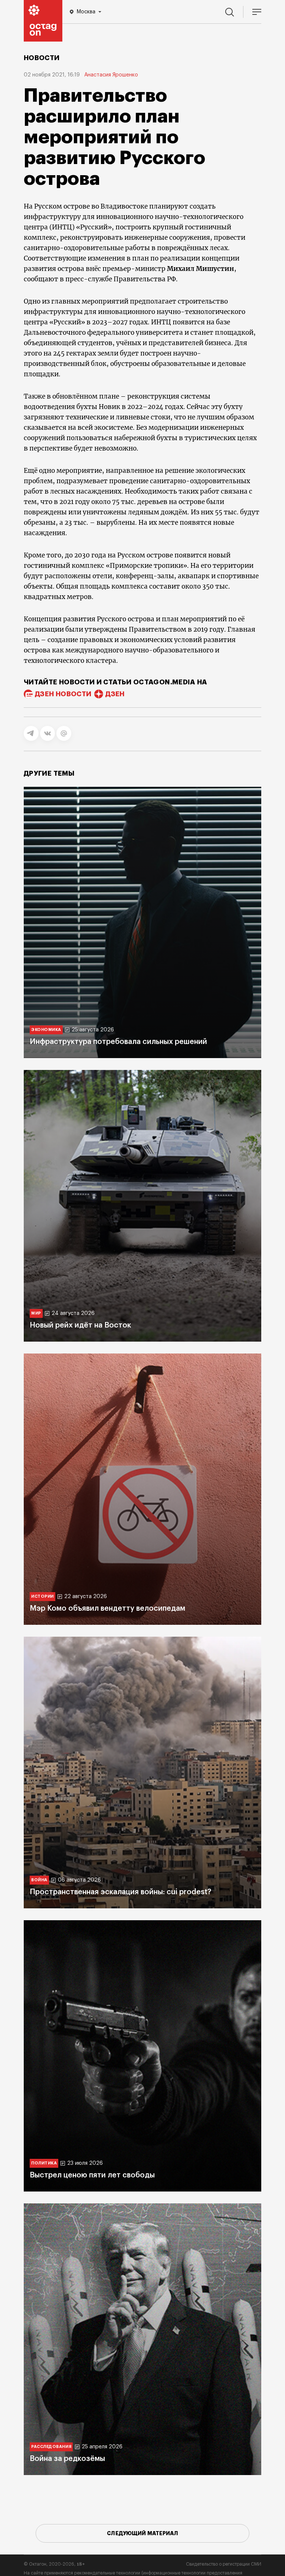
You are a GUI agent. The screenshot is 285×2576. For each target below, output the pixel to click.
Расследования (51, 2447)
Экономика (46, 1030)
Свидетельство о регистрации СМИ (224, 2564)
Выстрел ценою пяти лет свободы (92, 2175)
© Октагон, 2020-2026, (54, 2564)
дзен (115, 694)
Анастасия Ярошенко (111, 75)
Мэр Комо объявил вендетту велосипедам (107, 1608)
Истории (42, 1596)
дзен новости (63, 694)
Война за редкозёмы (67, 2459)
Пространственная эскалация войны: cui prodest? (120, 1892)
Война (39, 1880)
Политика (44, 2163)
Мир (36, 1313)
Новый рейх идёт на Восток (80, 1325)
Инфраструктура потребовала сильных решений (118, 1042)
